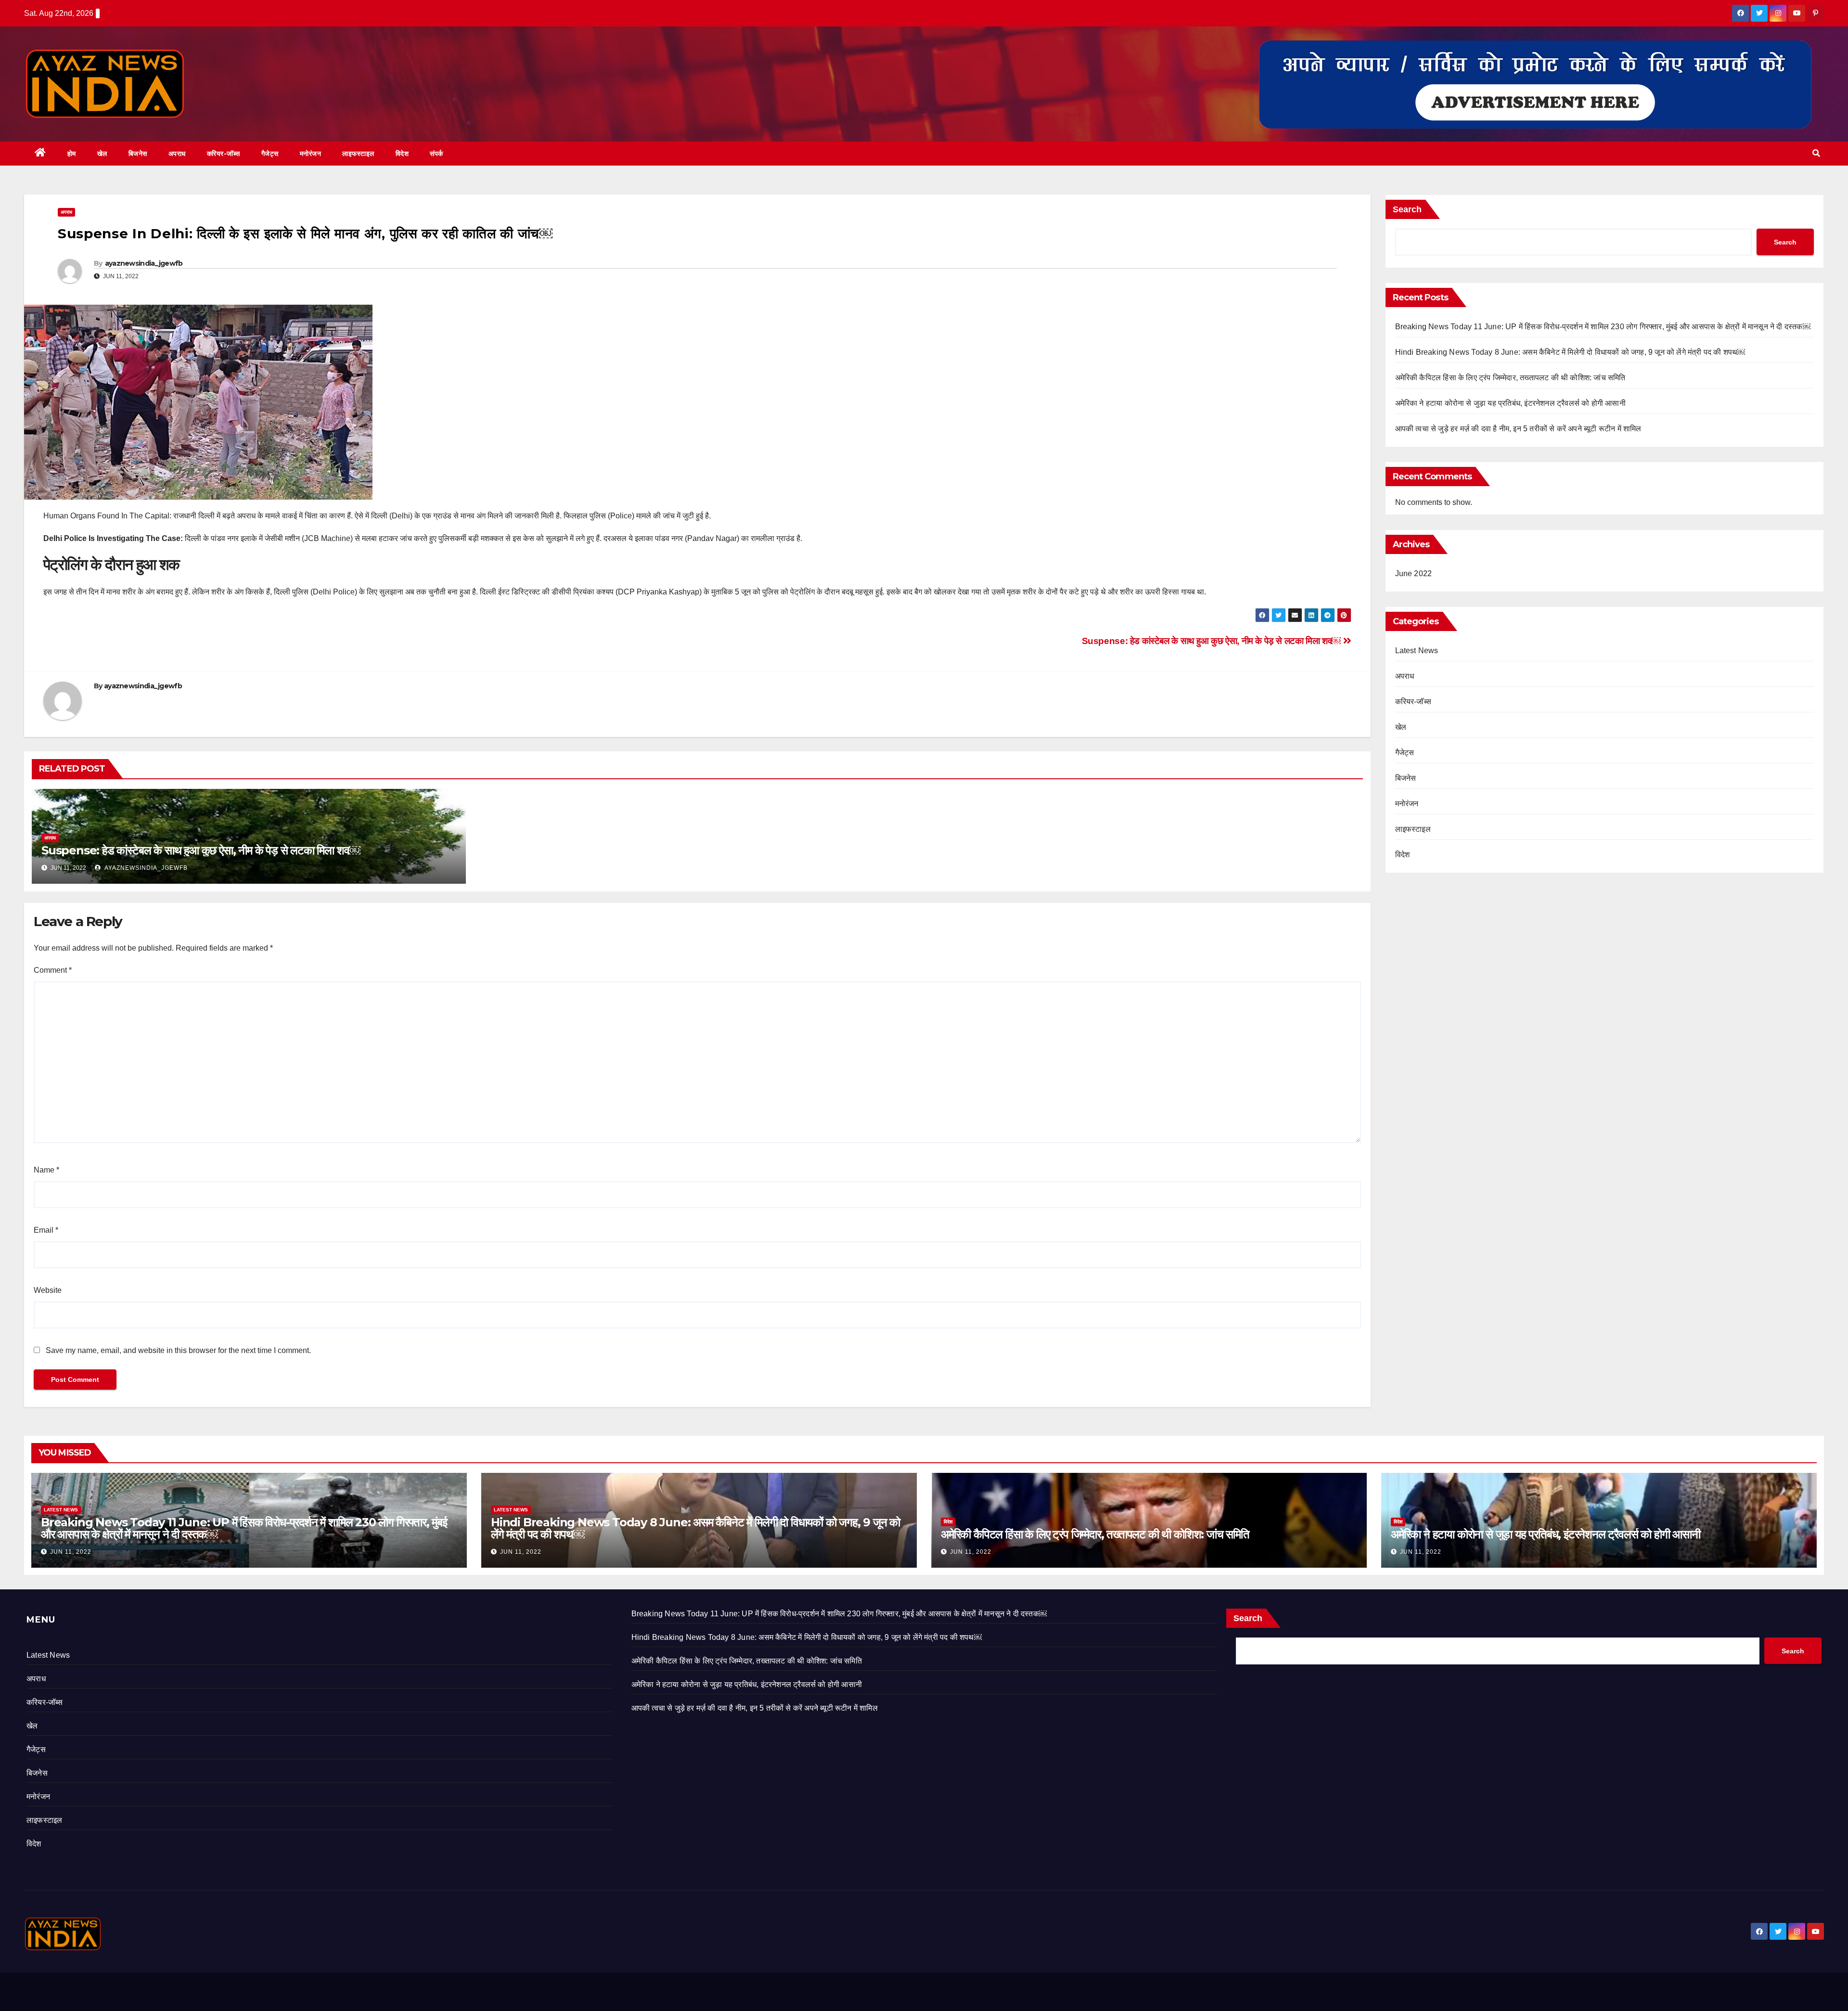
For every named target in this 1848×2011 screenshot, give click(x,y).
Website (48, 1290)
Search (1407, 209)
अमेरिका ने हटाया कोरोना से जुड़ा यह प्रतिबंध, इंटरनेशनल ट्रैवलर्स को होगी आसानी (1510, 403)
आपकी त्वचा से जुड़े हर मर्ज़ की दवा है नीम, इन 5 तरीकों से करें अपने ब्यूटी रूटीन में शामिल (1518, 429)
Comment (53, 970)
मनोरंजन (311, 154)
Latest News (1417, 651)
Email (46, 1230)
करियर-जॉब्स (224, 154)
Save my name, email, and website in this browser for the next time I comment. (178, 1350)
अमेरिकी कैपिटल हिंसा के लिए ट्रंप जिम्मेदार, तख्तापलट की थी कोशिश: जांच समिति (1510, 378)
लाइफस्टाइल (358, 154)
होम (72, 154)
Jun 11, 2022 (71, 1552)
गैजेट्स (270, 154)
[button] (1816, 153)
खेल (102, 154)
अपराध (177, 154)
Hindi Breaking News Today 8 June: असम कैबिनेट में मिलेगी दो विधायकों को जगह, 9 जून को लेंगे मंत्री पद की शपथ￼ (1570, 352)
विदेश (402, 154)
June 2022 (1414, 574)
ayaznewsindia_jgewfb (144, 263)
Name (46, 1170)
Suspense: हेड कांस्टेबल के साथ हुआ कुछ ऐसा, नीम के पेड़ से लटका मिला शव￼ (1213, 641)
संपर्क (436, 154)
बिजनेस (138, 154)
